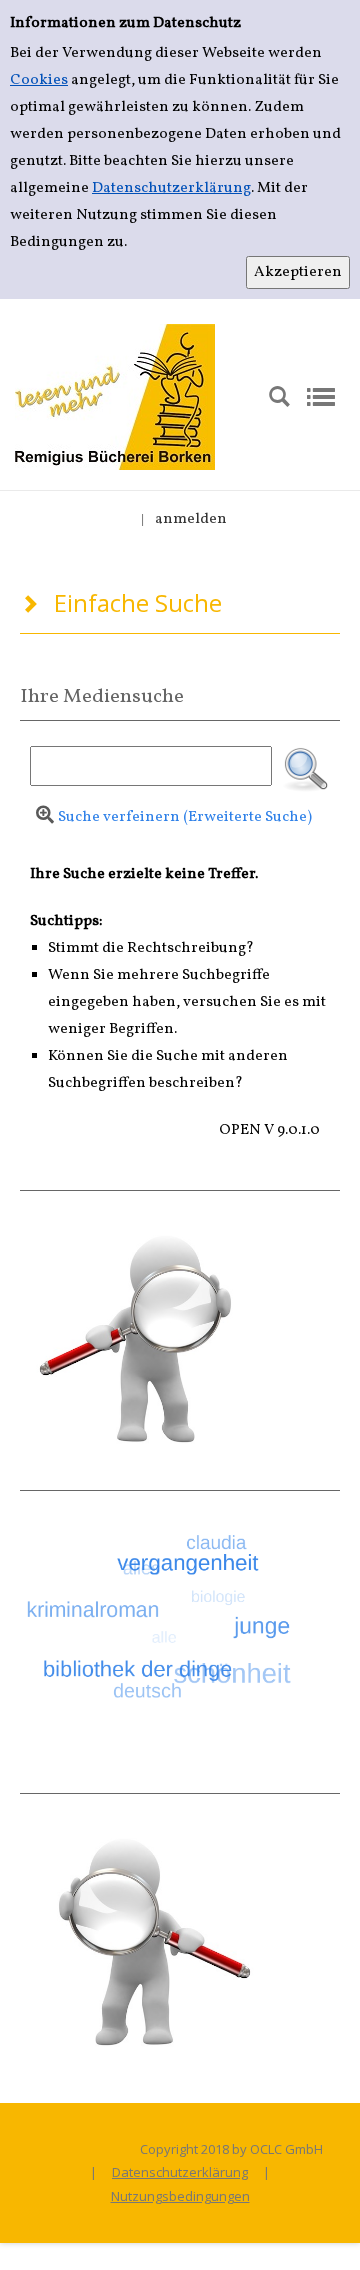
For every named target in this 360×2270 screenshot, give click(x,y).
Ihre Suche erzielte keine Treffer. (144, 874)
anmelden (191, 519)
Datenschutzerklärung (171, 188)
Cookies (39, 80)
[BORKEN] (115, 396)
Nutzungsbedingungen (180, 2196)
